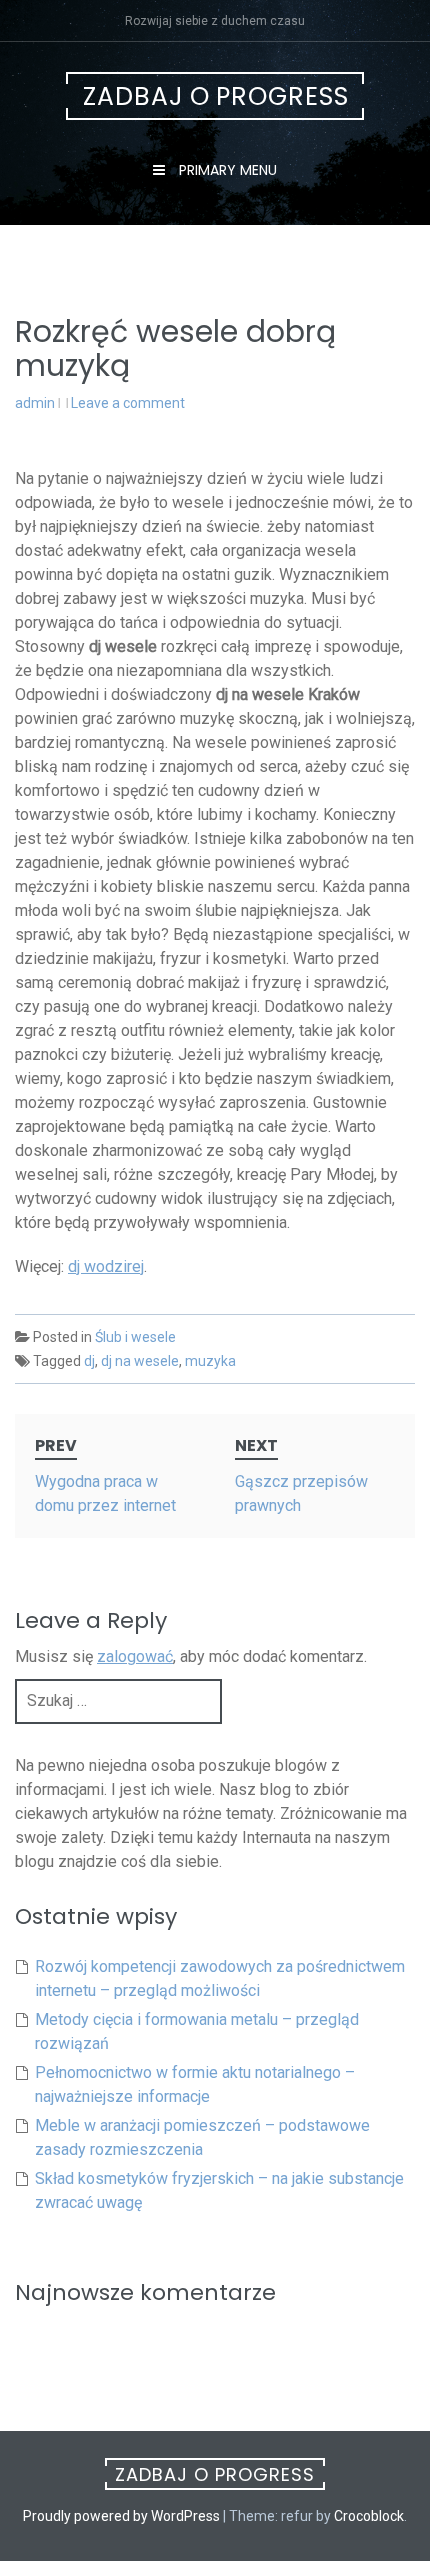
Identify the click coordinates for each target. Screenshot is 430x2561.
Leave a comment (128, 403)
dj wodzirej (106, 1266)
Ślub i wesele (135, 1337)
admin (35, 403)
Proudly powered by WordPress (121, 2516)
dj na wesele (140, 1361)
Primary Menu (226, 170)
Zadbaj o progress (216, 96)
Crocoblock (369, 2516)
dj (89, 1361)
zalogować (135, 1656)
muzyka (210, 1361)
